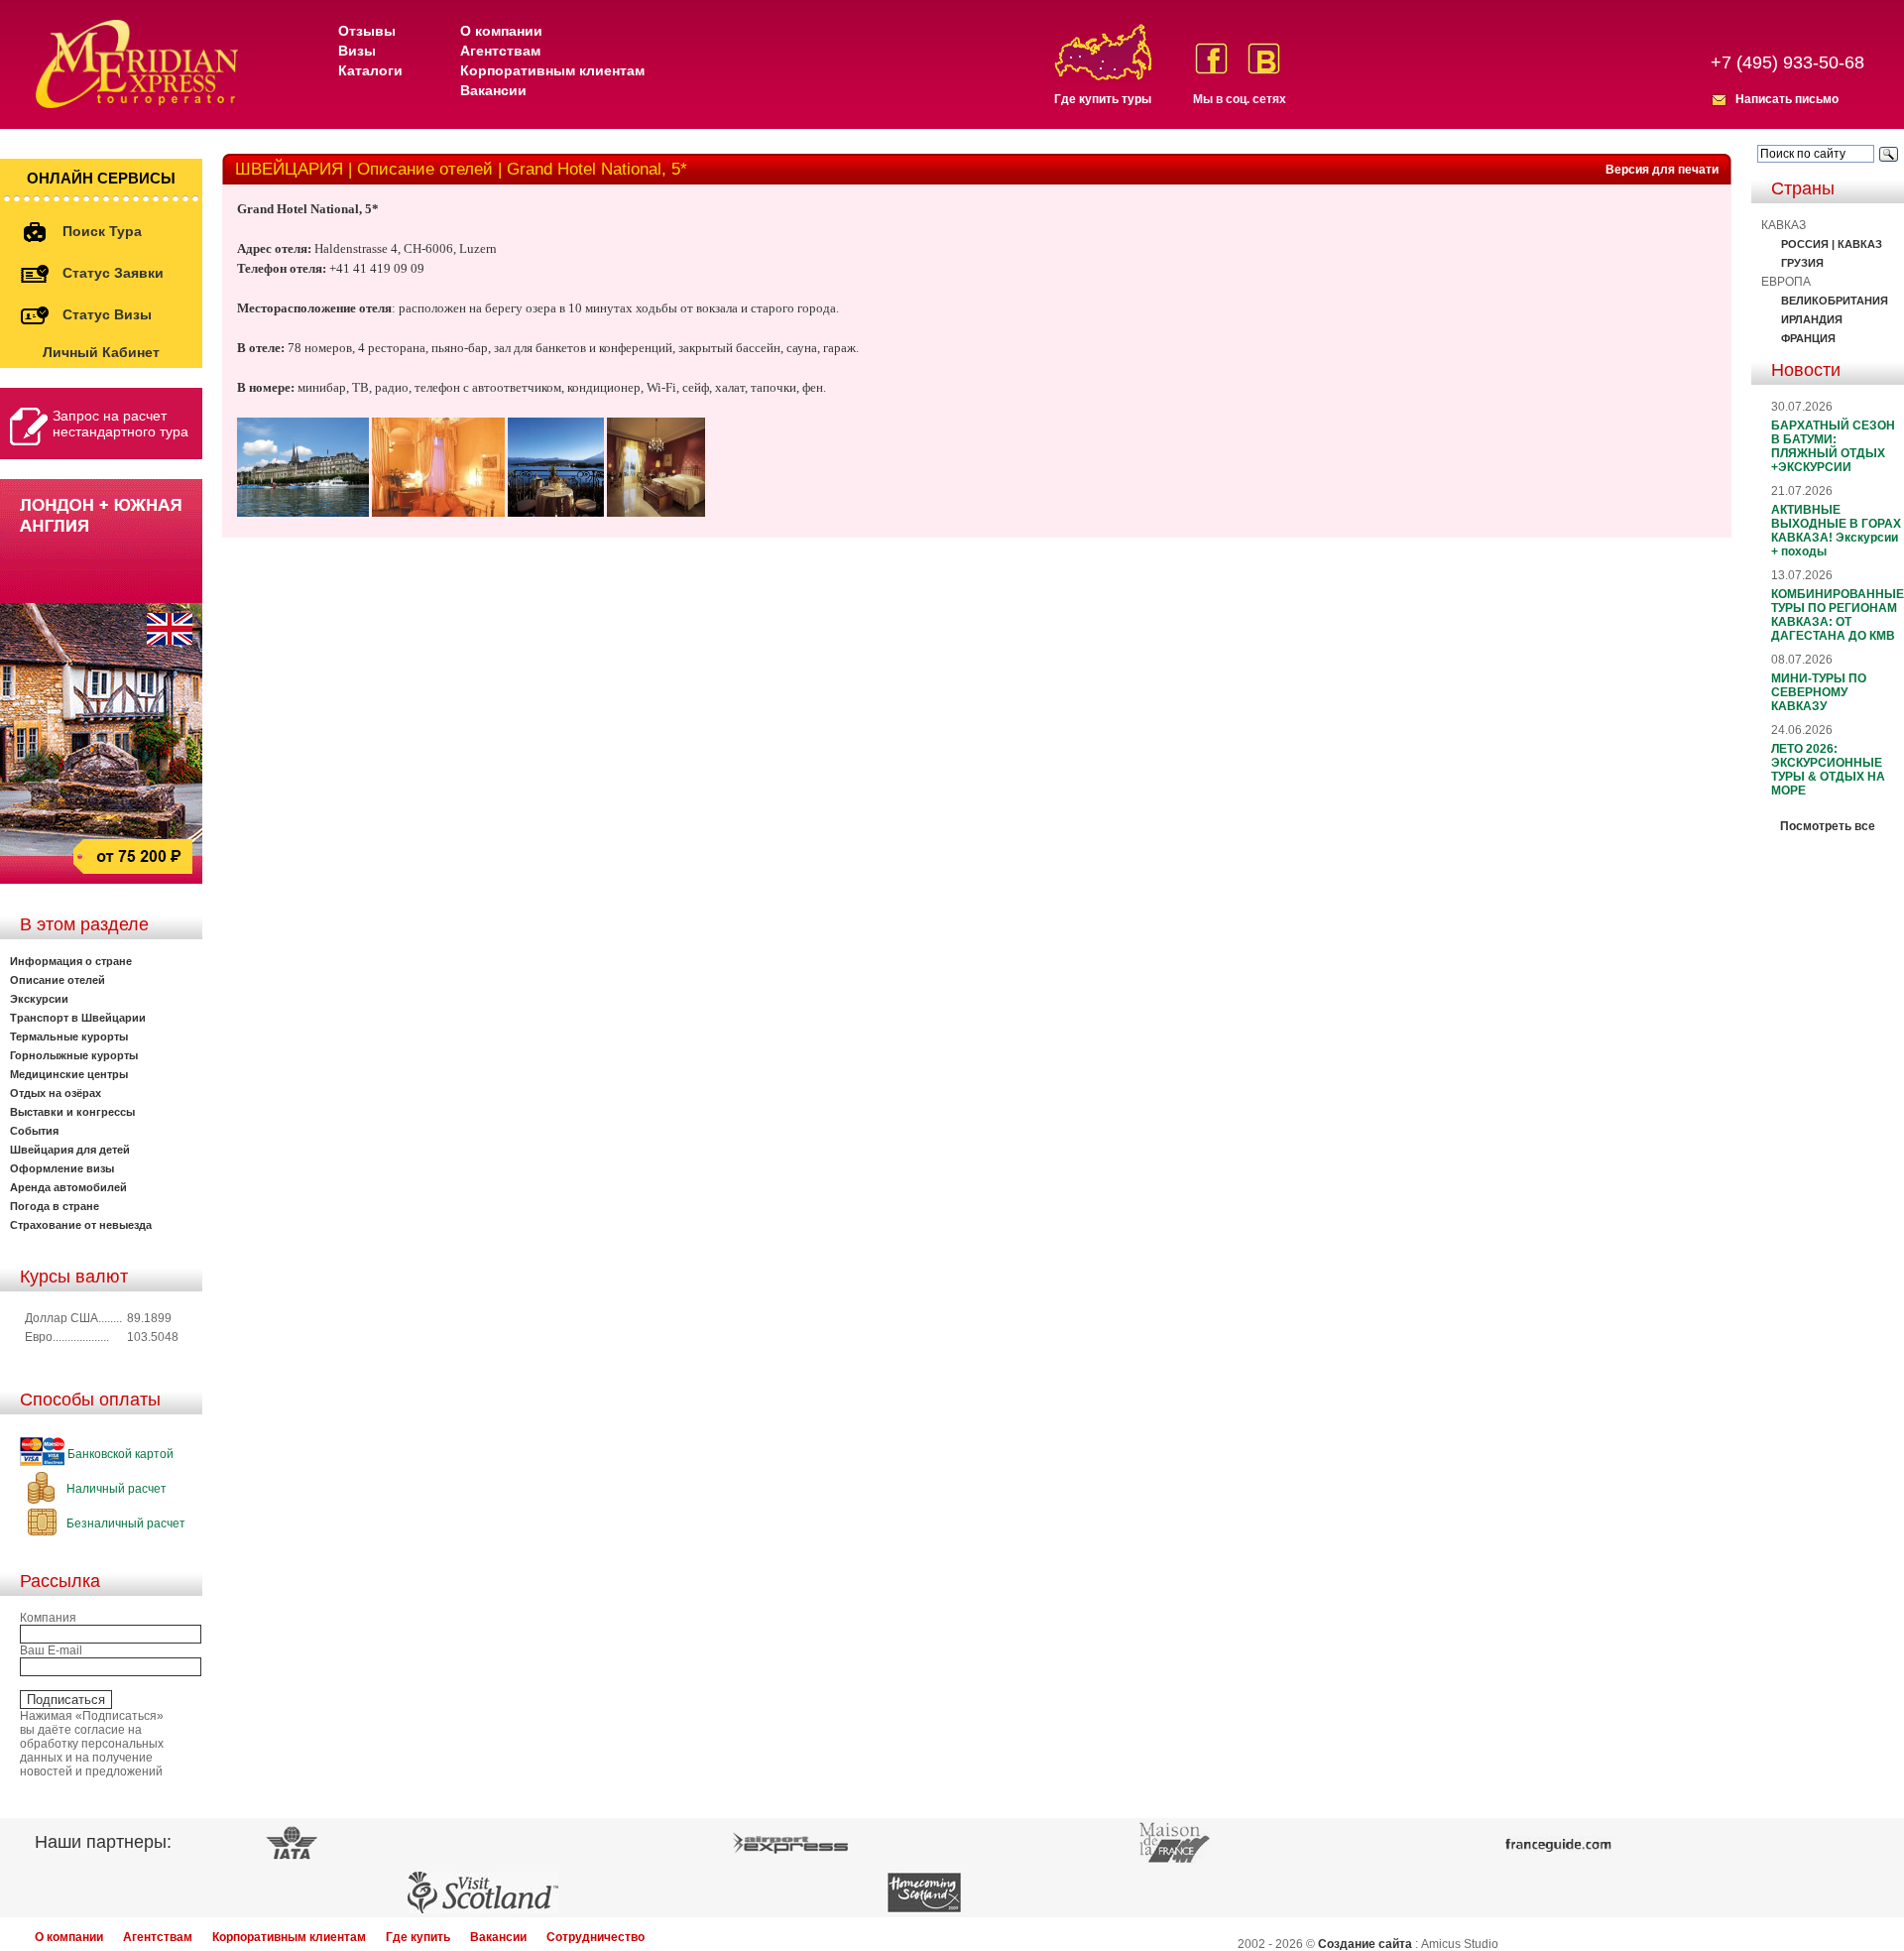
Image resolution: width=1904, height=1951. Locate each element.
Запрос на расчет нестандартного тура (120, 424)
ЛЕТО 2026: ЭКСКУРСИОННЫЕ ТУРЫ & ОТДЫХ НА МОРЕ (1828, 770)
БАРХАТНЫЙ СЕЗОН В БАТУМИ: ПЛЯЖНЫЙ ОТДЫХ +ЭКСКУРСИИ (1833, 446)
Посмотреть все (1828, 826)
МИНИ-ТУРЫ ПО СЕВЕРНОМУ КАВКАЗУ (1819, 692)
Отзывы (367, 31)
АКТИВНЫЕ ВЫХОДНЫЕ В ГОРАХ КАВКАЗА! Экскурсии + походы (1836, 531)
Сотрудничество (595, 1937)
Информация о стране (71, 961)
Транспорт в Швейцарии (78, 1018)
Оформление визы (62, 1168)
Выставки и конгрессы (72, 1112)
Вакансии (493, 90)
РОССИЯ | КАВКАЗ (1832, 244)
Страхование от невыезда (81, 1225)
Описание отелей (58, 980)
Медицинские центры (69, 1074)
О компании (501, 31)
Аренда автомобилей (68, 1187)
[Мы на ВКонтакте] (1264, 59)
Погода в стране (55, 1206)
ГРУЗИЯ (1802, 263)
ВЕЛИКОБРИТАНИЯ (1835, 301)
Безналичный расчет (124, 1524)
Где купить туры (1103, 99)
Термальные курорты (69, 1036)
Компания (48, 1618)
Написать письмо (1787, 99)
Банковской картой (119, 1454)
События (34, 1131)
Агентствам (500, 51)
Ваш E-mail (51, 1650)
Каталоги (370, 70)
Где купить (418, 1937)
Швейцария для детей (70, 1150)
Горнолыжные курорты (74, 1055)
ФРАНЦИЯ (1808, 338)
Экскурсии (39, 999)
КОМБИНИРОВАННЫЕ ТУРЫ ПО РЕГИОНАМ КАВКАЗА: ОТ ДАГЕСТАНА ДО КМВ (1838, 615)
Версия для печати (1662, 170)
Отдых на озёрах (56, 1093)
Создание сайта (1365, 1944)
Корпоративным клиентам (552, 70)
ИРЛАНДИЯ (1812, 319)
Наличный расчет (115, 1489)
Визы (357, 51)
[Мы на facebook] (1211, 59)
